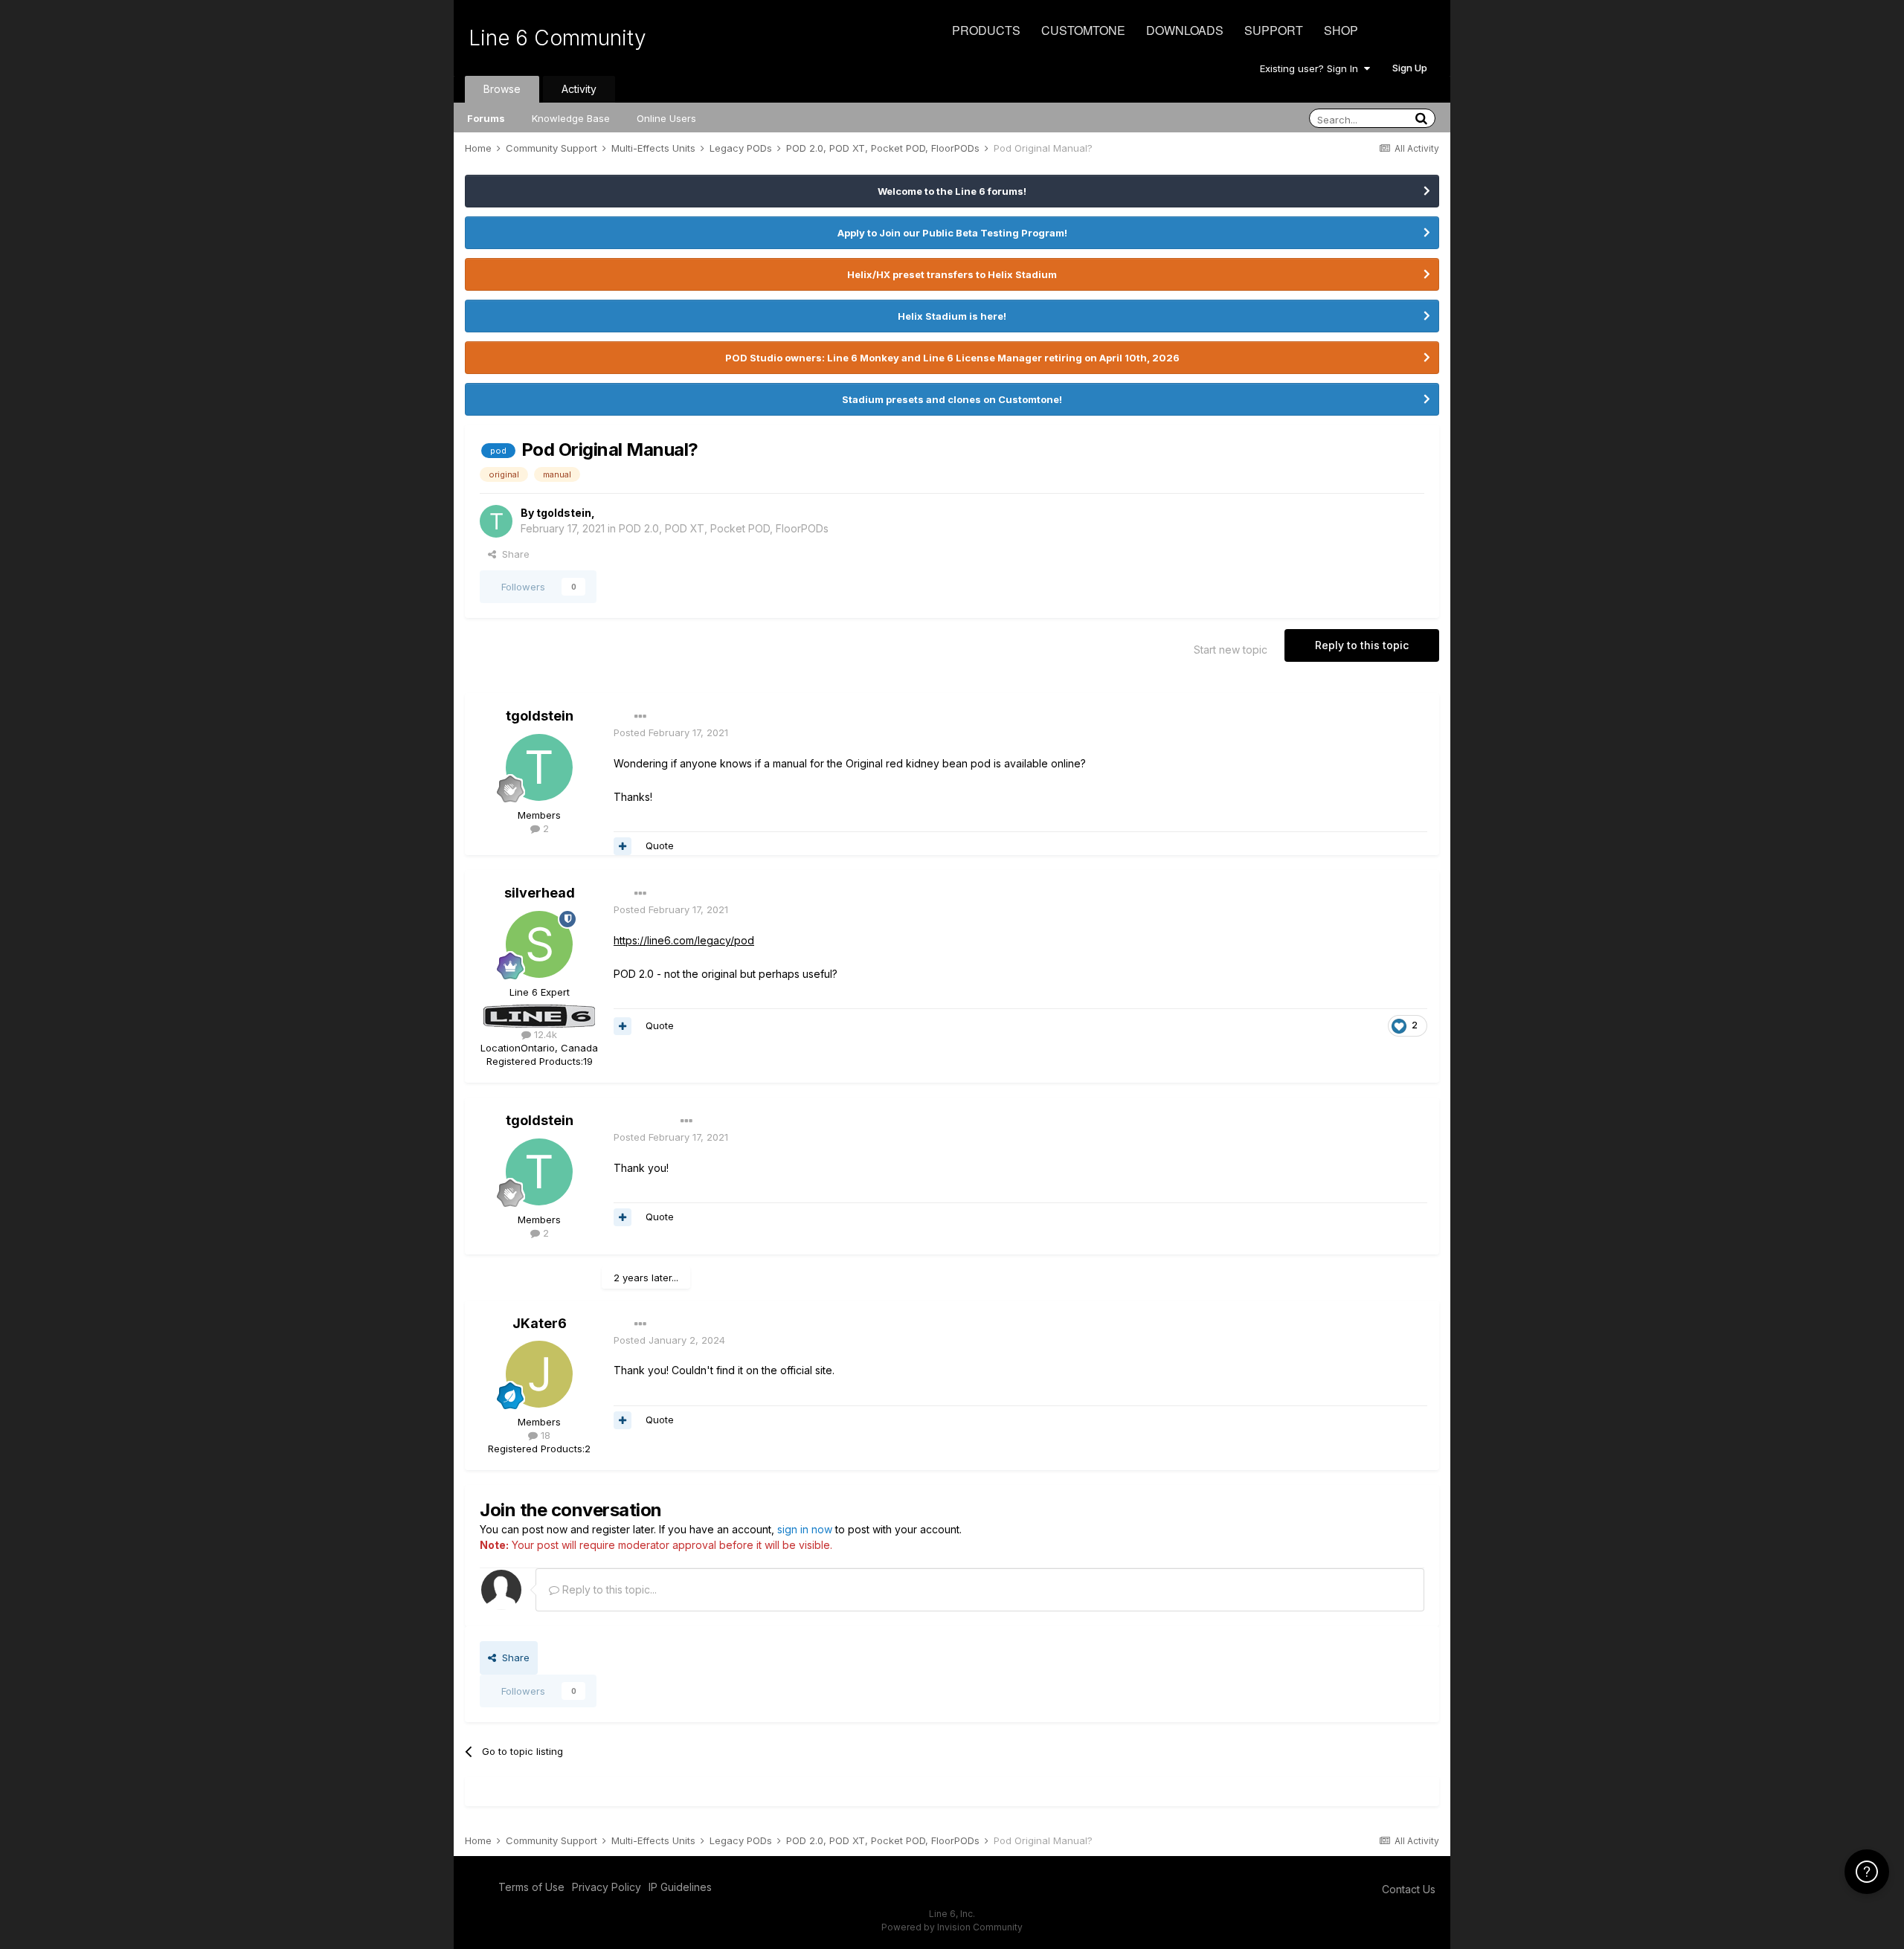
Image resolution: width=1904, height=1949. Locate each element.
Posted (671, 732)
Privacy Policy (607, 1887)
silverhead (540, 893)
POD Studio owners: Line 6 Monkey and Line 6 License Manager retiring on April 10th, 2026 (952, 358)
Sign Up (1410, 68)
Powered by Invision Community (952, 1927)
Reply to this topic (1362, 645)
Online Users (666, 118)
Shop (1341, 30)
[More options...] (640, 717)
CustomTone (1083, 30)
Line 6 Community (557, 38)
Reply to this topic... (608, 1589)
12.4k (544, 1034)
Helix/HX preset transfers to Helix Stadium (952, 274)
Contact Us (1409, 1889)
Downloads (1185, 30)
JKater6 (540, 1323)
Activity (579, 89)
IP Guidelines (680, 1887)
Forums (486, 118)
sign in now (805, 1529)
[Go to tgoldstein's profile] (496, 521)
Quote (660, 845)
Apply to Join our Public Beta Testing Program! (952, 233)
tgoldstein (564, 513)
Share (513, 554)
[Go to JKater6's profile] (539, 1374)
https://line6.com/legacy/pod (684, 940)
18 (544, 1435)
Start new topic (1231, 650)
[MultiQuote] (623, 846)
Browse (502, 89)
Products (986, 30)
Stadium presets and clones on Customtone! (952, 399)
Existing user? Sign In (1312, 68)
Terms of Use (531, 1887)
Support (1274, 30)
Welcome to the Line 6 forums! (952, 191)
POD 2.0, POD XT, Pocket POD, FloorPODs (724, 528)
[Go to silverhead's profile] (539, 944)
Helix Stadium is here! (952, 316)
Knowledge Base (571, 118)
